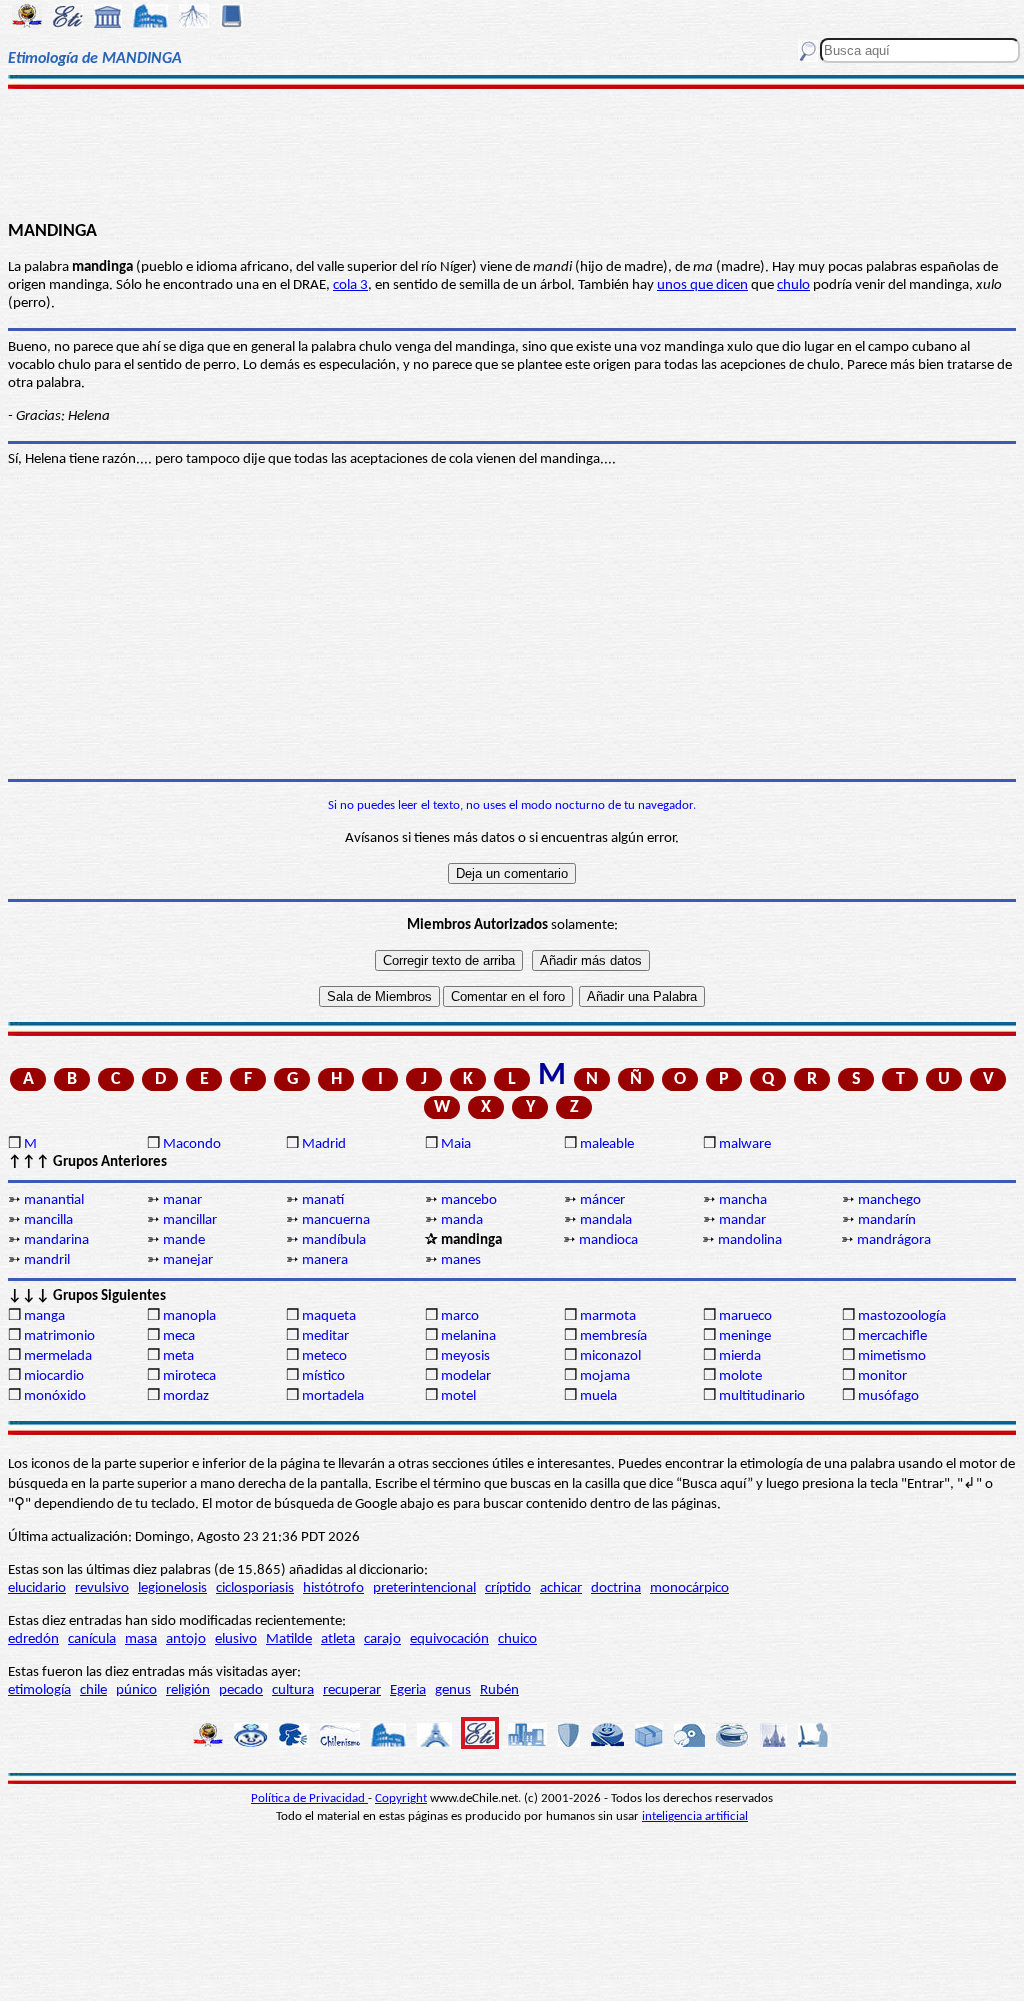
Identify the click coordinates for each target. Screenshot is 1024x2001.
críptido (508, 1588)
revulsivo (102, 1588)
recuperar (352, 1690)
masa (141, 1639)
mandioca (608, 1240)
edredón (33, 1639)
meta (178, 1356)
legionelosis (172, 1588)
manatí (323, 1200)
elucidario (37, 1588)
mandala (606, 1220)
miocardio (54, 1376)
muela (598, 1396)
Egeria (408, 1690)
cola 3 (350, 285)
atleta (338, 1639)
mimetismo (892, 1356)
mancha (743, 1200)
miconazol (610, 1356)
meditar (325, 1336)
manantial (54, 1200)
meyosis (465, 1356)
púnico (136, 1690)
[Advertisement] (512, 152)
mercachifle (892, 1336)
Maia (456, 1144)
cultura (293, 1690)
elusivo (236, 1639)
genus (453, 1690)
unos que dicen (702, 285)
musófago (888, 1396)
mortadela (333, 1396)
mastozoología (902, 1316)
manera (325, 1260)
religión (188, 1690)
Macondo (192, 1144)
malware (745, 1144)
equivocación (449, 1639)
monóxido (55, 1396)
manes (461, 1260)
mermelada (58, 1356)
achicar (561, 1588)
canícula (92, 1639)
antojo (186, 1639)
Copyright (401, 1798)
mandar (742, 1220)
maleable (607, 1144)
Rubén (499, 1690)
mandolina (750, 1240)
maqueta (329, 1316)
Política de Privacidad (309, 1798)
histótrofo (333, 1588)
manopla (189, 1316)
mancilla (48, 1220)
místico (323, 1376)
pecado (241, 1690)
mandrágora (894, 1240)
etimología (39, 1690)
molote (740, 1376)
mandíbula (334, 1240)
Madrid (324, 1144)
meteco (324, 1356)
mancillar (190, 1220)
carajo (382, 1639)
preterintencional (424, 1588)
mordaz (186, 1396)
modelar (466, 1376)
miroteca (189, 1376)
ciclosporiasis (255, 1588)
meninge (745, 1336)
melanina (468, 1336)
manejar (188, 1260)
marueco (745, 1316)
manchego (889, 1200)
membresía (613, 1336)
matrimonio (59, 1336)
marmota (608, 1316)
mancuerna (336, 1220)
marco (460, 1316)
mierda (740, 1356)
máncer (602, 1200)
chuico (517, 1639)
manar (182, 1200)
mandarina (56, 1240)
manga (44, 1316)
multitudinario (762, 1396)
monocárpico (689, 1588)
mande (184, 1240)
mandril (47, 1260)
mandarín (887, 1220)
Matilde (289, 1639)
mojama (605, 1376)
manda (462, 1220)
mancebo (469, 1200)
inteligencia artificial (695, 1816)
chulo (793, 285)
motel (458, 1396)
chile (93, 1690)
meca (179, 1336)
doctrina (616, 1588)
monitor (882, 1376)
